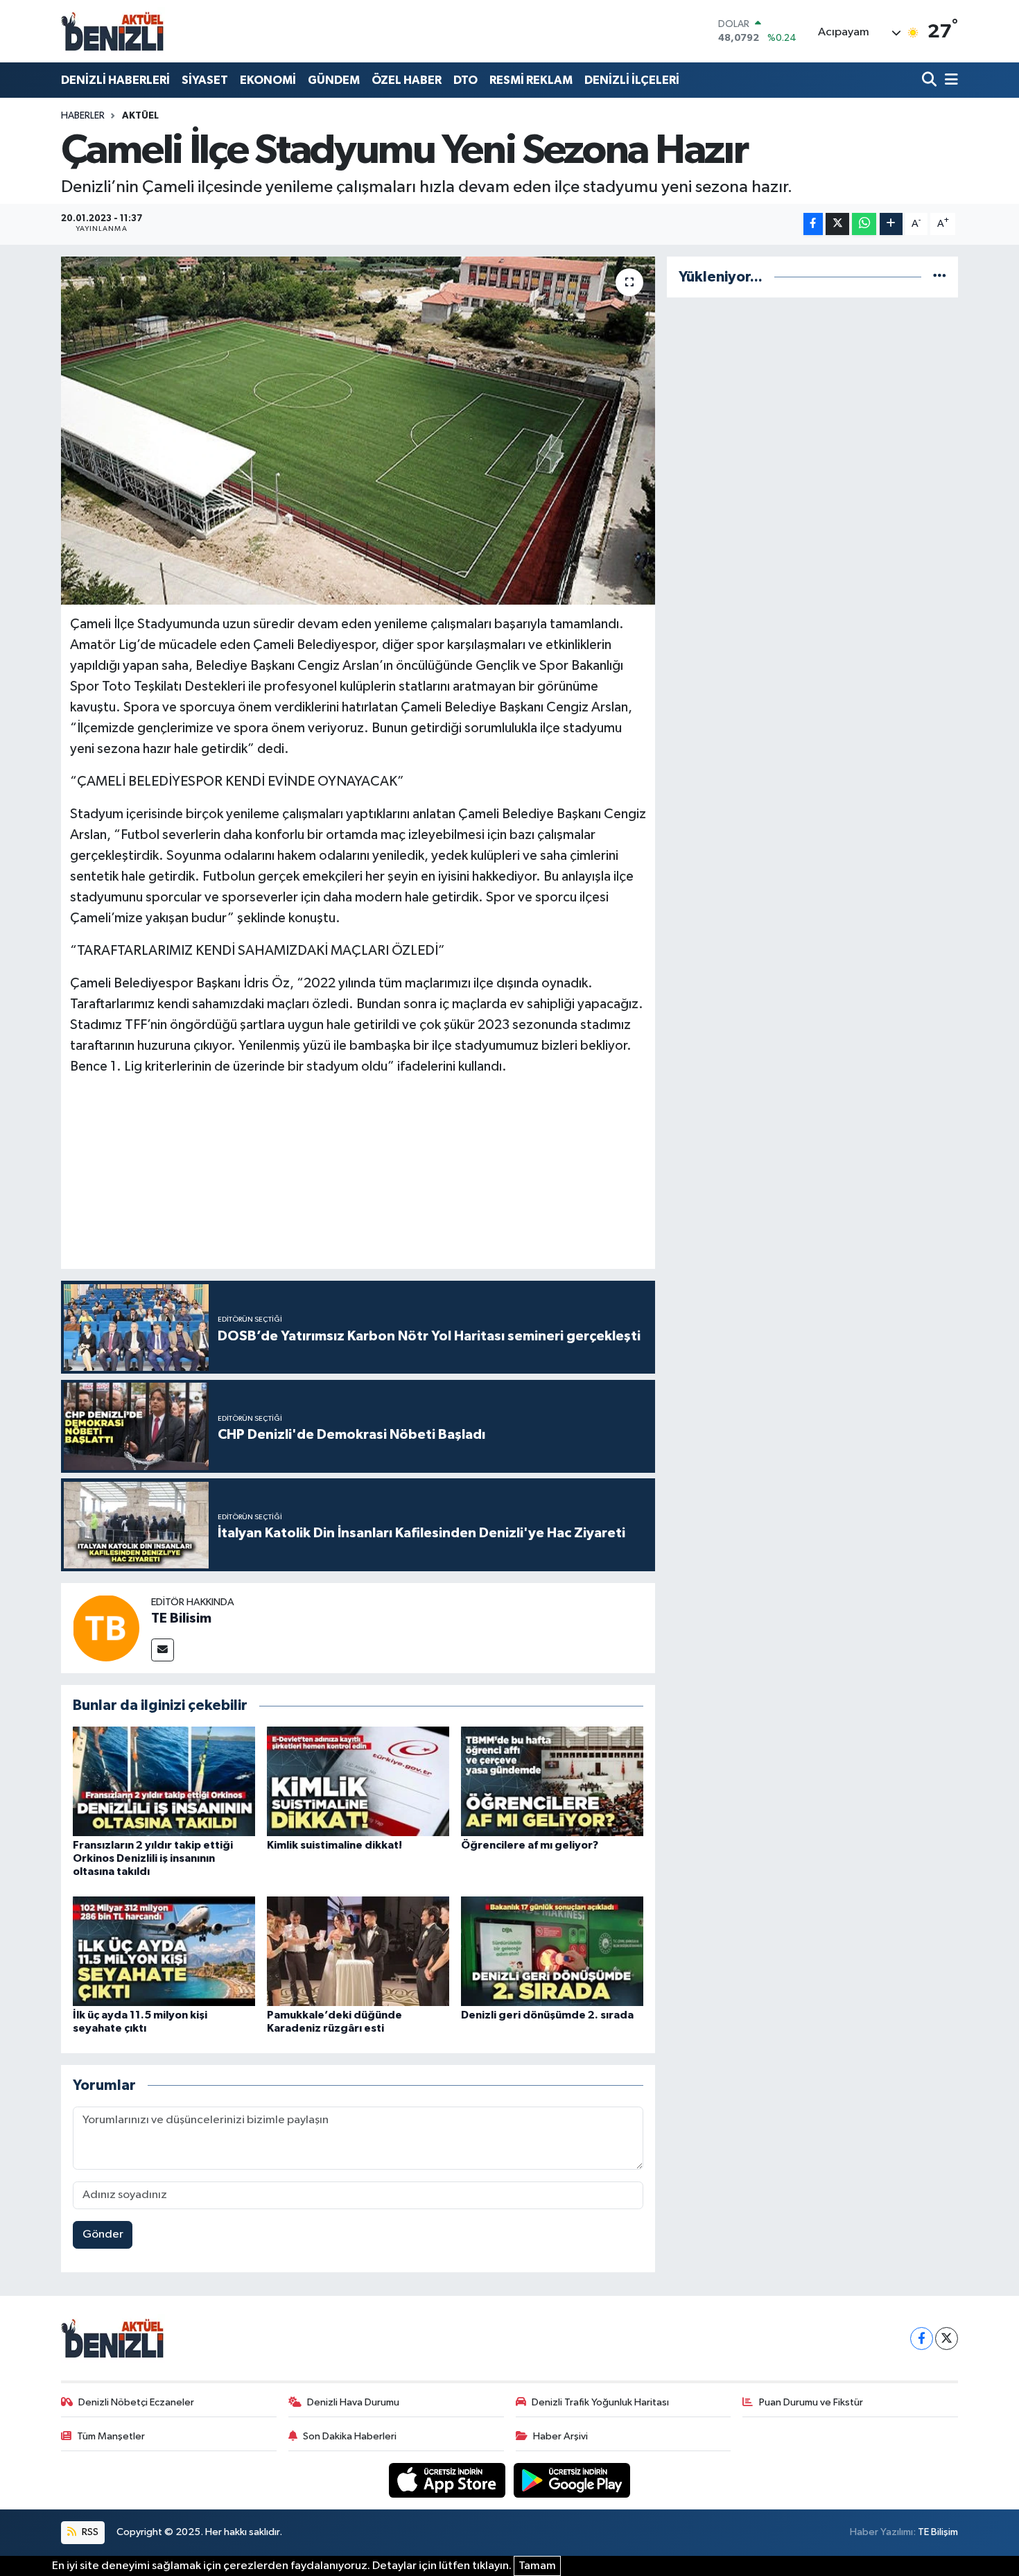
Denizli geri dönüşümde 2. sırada (547, 2015)
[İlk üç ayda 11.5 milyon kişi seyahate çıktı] (164, 1951)
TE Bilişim (938, 2532)
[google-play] (572, 2480)
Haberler (83, 116)
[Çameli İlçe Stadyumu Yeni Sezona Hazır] (358, 431)
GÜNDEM (334, 80)
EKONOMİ (268, 80)
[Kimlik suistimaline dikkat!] (358, 1781)
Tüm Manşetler (111, 2436)
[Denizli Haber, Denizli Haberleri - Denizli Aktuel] (113, 31)
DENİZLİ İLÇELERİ (632, 80)
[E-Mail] (163, 1650)
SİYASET (205, 80)
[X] (947, 2339)
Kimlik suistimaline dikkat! (334, 1845)
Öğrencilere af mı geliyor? (530, 1845)
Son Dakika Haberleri (350, 2436)
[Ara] (931, 80)
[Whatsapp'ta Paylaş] (864, 224)
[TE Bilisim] (106, 1628)
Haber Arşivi (560, 2436)
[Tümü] (940, 277)
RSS (89, 2532)
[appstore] (448, 2480)
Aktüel (140, 116)
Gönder (103, 2234)
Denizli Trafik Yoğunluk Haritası (600, 2402)
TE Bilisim (181, 1618)
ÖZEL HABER (407, 80)
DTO (465, 80)
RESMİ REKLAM (531, 80)
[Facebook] (922, 2339)
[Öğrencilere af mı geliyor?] (552, 1781)
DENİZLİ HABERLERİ (115, 80)
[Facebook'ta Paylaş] (813, 224)
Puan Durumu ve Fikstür (811, 2402)
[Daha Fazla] (891, 224)
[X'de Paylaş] (837, 224)
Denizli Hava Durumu (353, 2402)
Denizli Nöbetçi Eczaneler (136, 2402)
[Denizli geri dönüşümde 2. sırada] (552, 1951)
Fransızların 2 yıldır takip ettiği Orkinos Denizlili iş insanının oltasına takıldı (153, 1858)
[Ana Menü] (949, 80)
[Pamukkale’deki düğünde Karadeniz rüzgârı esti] (358, 1951)
